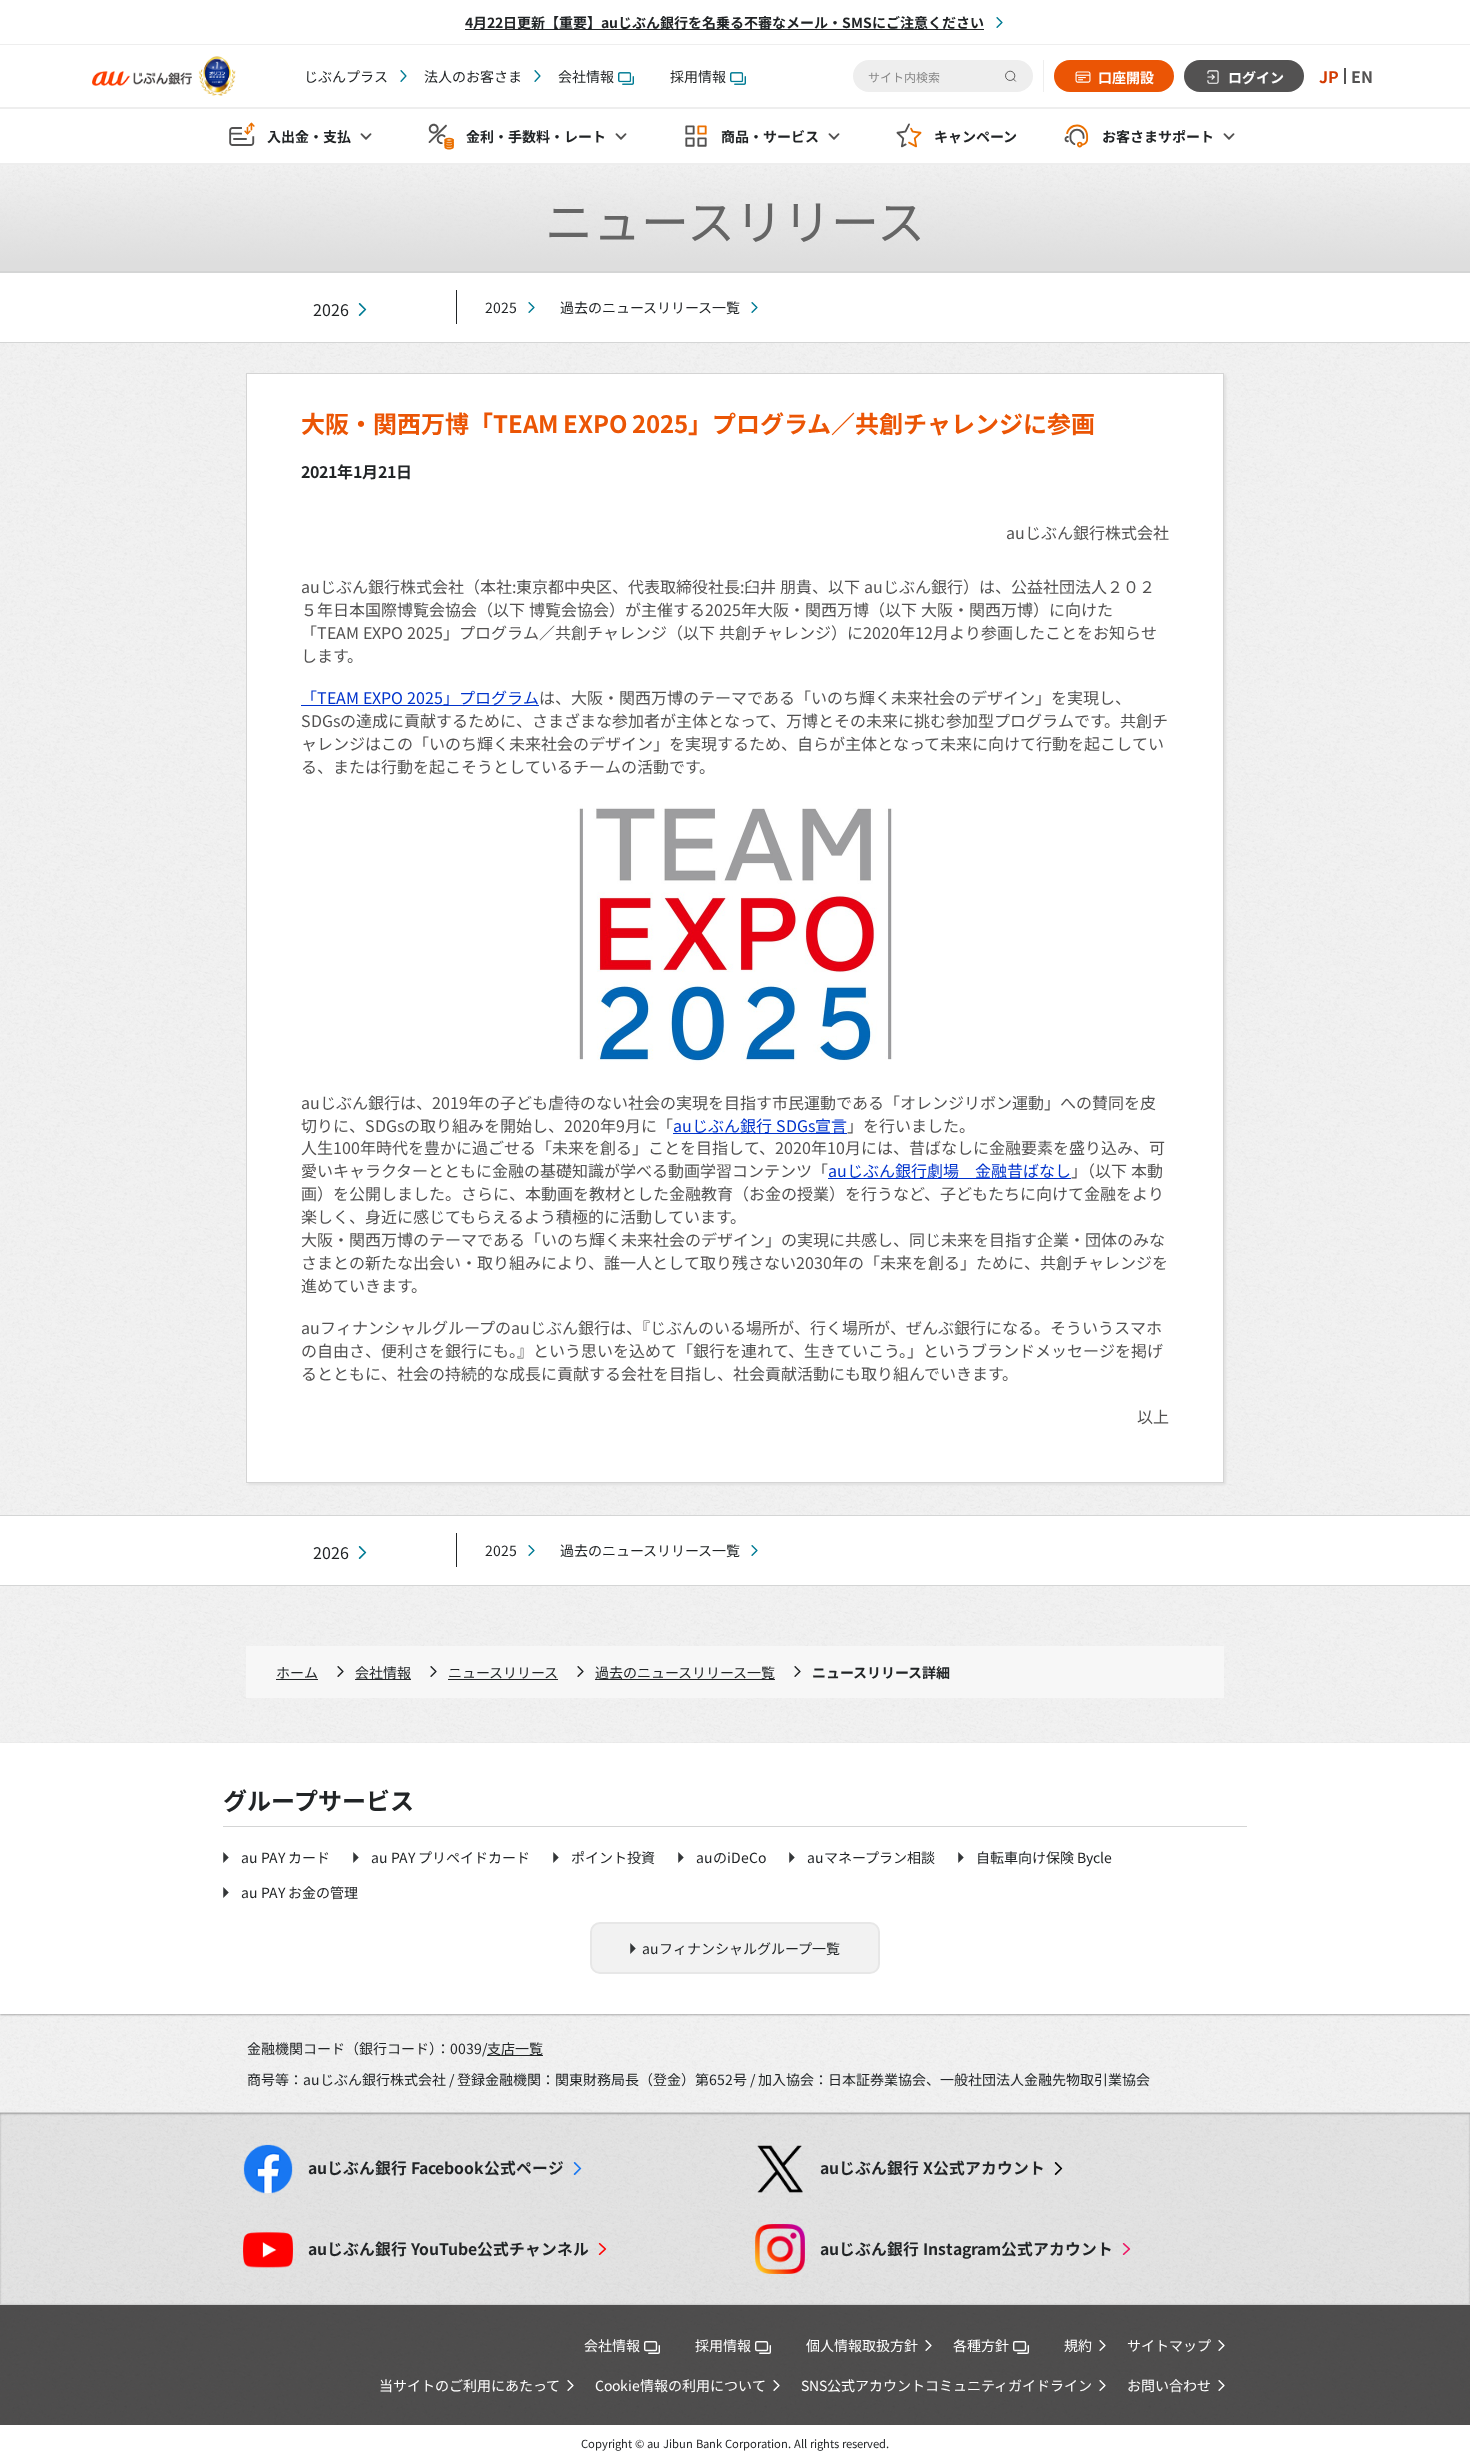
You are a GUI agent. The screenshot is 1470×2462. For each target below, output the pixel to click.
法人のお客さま (473, 76)
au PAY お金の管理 (299, 1892)
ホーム (297, 1672)
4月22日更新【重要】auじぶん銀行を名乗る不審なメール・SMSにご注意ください (724, 22)
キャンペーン (975, 136)
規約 (1078, 2345)
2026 (331, 309)
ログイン (1256, 77)
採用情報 (698, 76)
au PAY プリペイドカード (450, 1857)
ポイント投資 (613, 1857)
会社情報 (586, 76)
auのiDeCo (731, 1857)
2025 (501, 307)
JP (1329, 76)
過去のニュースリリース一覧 (650, 307)
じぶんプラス (346, 76)
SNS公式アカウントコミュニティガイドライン (946, 2385)
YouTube (448, 2248)
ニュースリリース (503, 1672)
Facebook (436, 2167)
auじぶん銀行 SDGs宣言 (760, 1125)
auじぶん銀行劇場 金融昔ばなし (949, 1170)
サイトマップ (1169, 2345)
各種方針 (981, 2345)
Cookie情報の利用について (680, 2385)
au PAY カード (285, 1857)
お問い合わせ (1169, 2385)
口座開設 (1126, 77)
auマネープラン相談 (871, 1857)
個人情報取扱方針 (862, 2345)
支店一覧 (515, 2048)
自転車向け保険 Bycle (1044, 1857)
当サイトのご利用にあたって (469, 2385)
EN (1362, 76)
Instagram (966, 2248)
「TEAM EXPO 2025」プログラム (420, 697)
